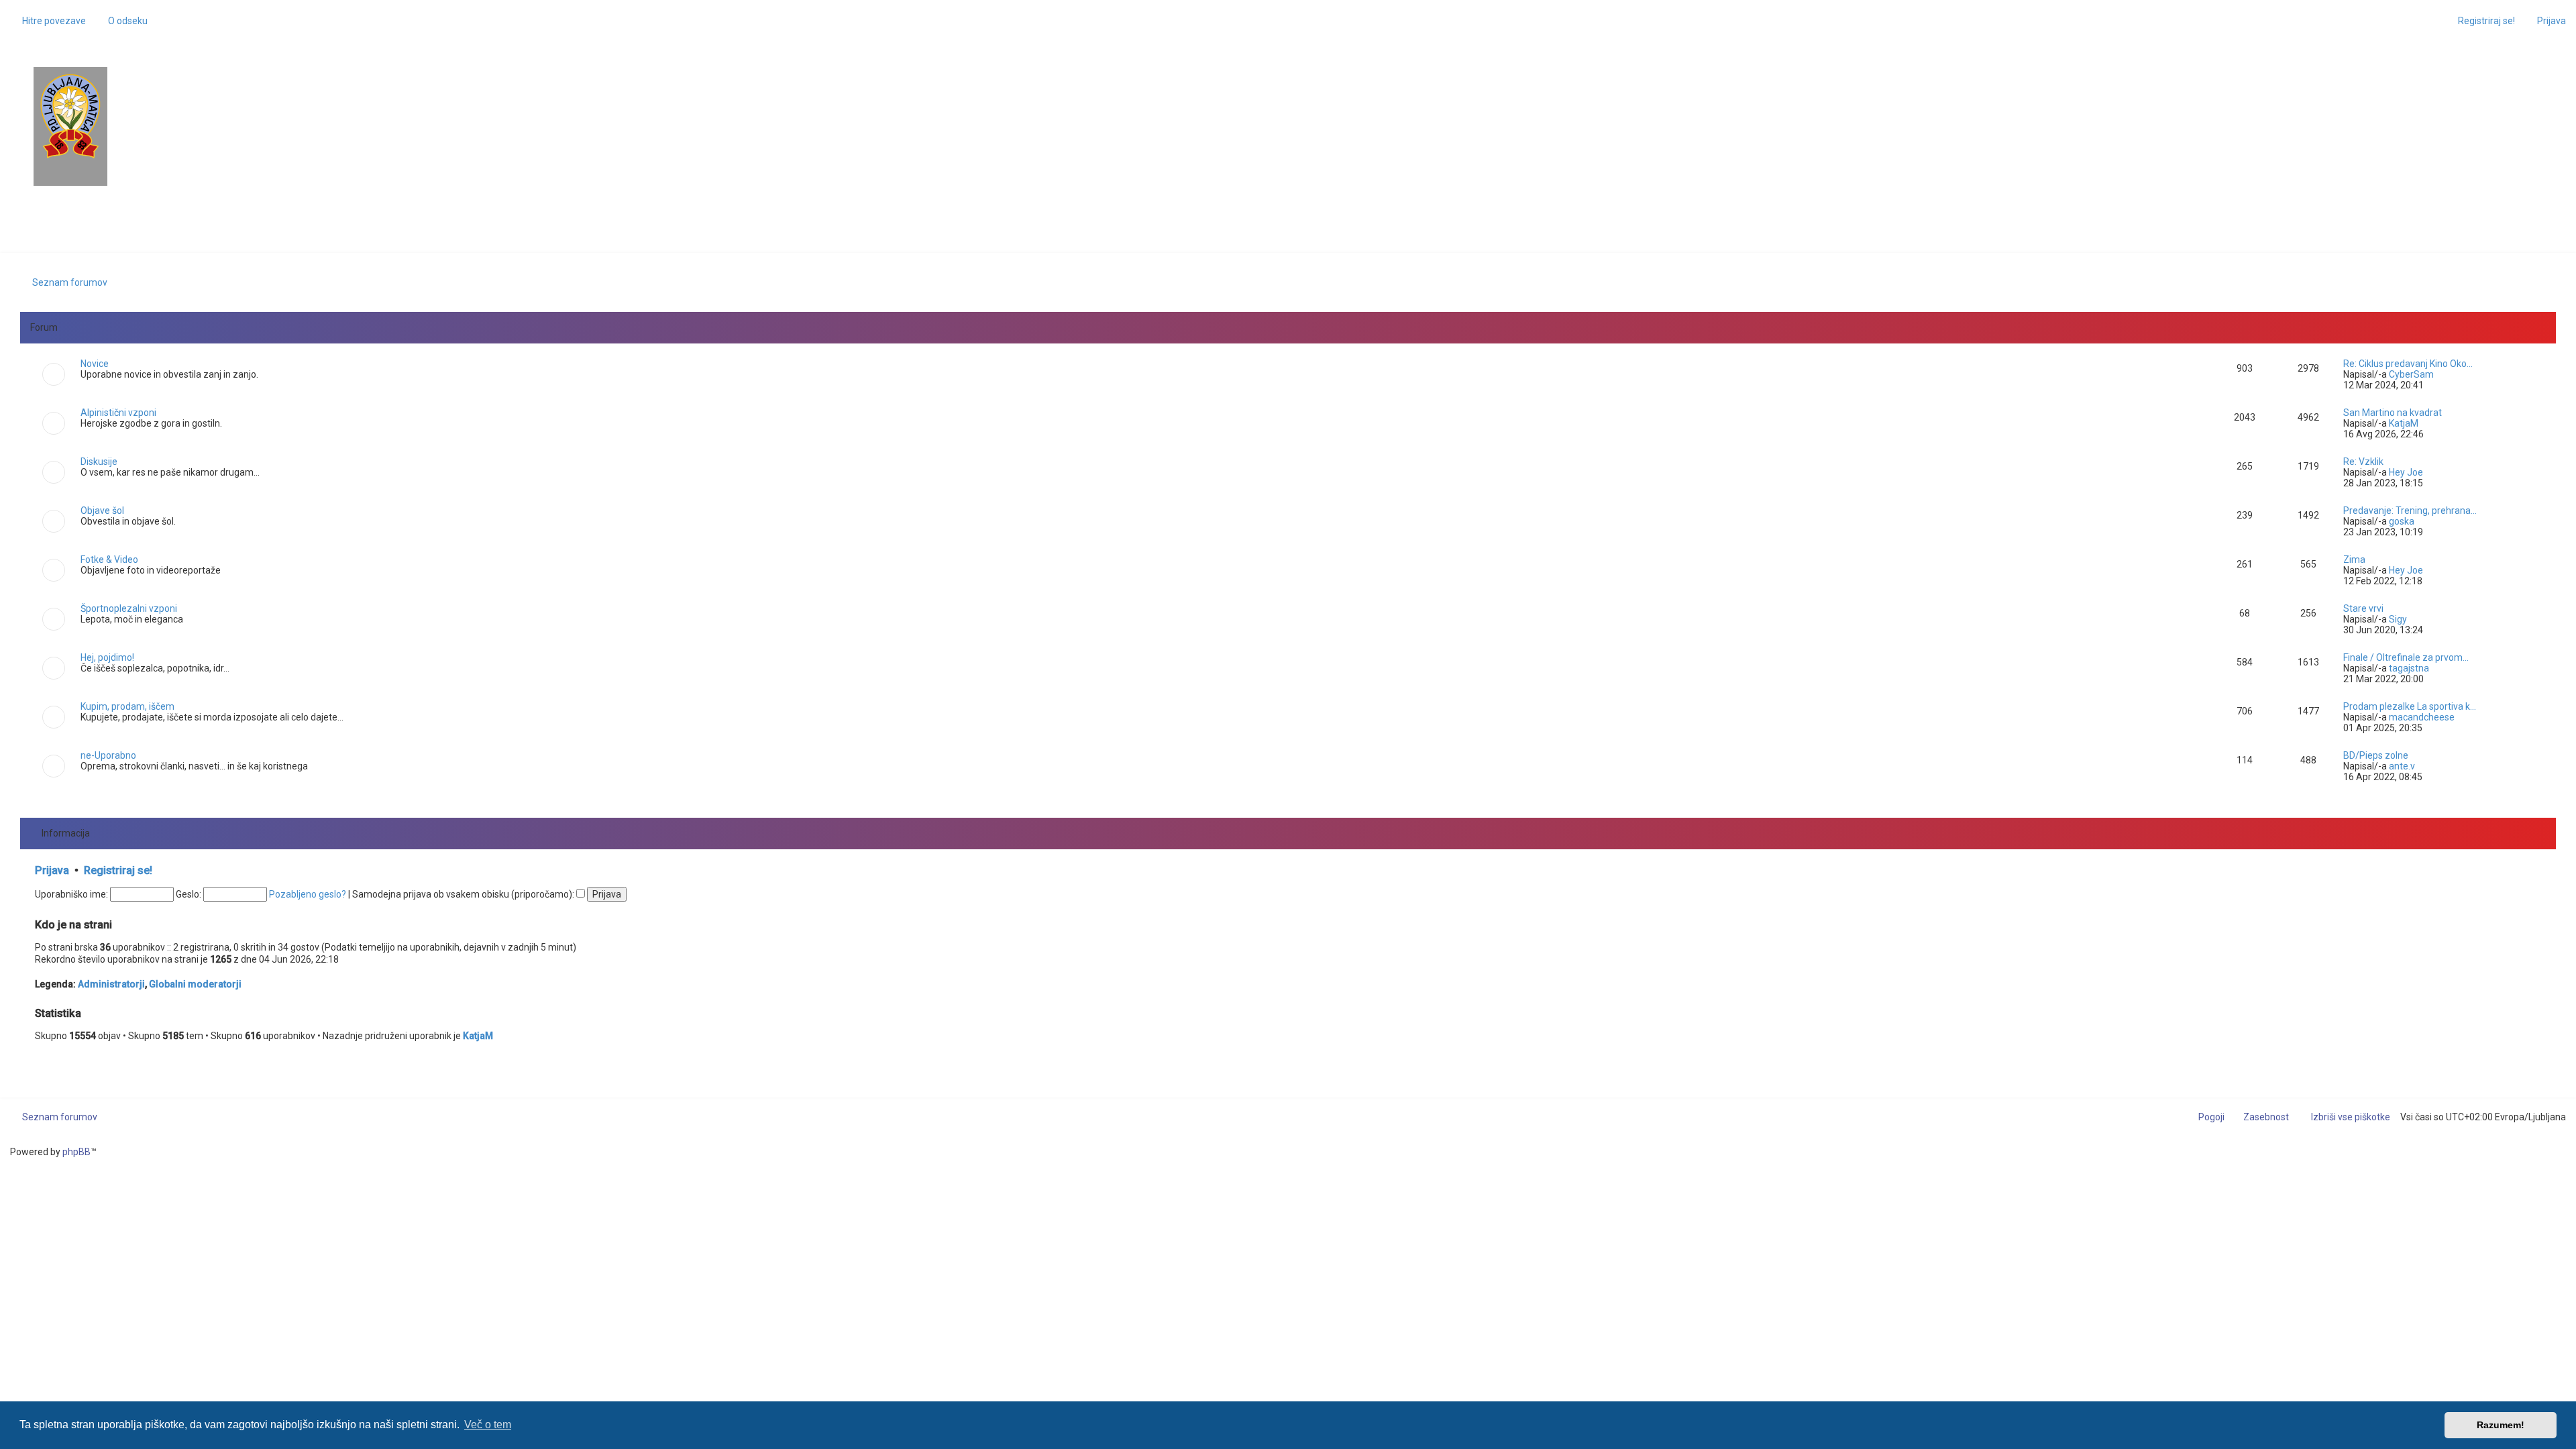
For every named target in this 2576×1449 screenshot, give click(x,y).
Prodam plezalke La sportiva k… (2410, 706)
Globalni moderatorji (195, 984)
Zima (2354, 559)
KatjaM (2404, 423)
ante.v (2402, 766)
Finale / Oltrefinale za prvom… (2406, 657)
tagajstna (2409, 668)
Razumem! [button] (2501, 1425)
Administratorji (111, 984)
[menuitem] (122, 21)
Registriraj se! (118, 870)
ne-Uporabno (108, 755)
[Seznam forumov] (70, 116)
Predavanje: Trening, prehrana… (2410, 511)
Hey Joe (2406, 472)
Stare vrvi (2363, 608)
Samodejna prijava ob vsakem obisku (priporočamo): (464, 894)
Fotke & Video (109, 559)
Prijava (52, 870)
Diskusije (99, 462)
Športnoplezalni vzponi (129, 608)
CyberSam (2411, 374)
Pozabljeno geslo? (308, 894)
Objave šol (102, 511)
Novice (95, 364)
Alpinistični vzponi (118, 413)
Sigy (2398, 619)
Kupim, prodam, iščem (127, 706)
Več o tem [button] (488, 1425)
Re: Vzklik (2363, 462)
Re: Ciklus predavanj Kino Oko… (2408, 364)
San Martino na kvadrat (2393, 413)
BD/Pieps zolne (2376, 755)
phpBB (76, 1152)
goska (2402, 521)
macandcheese (2422, 717)
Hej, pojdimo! (107, 657)
